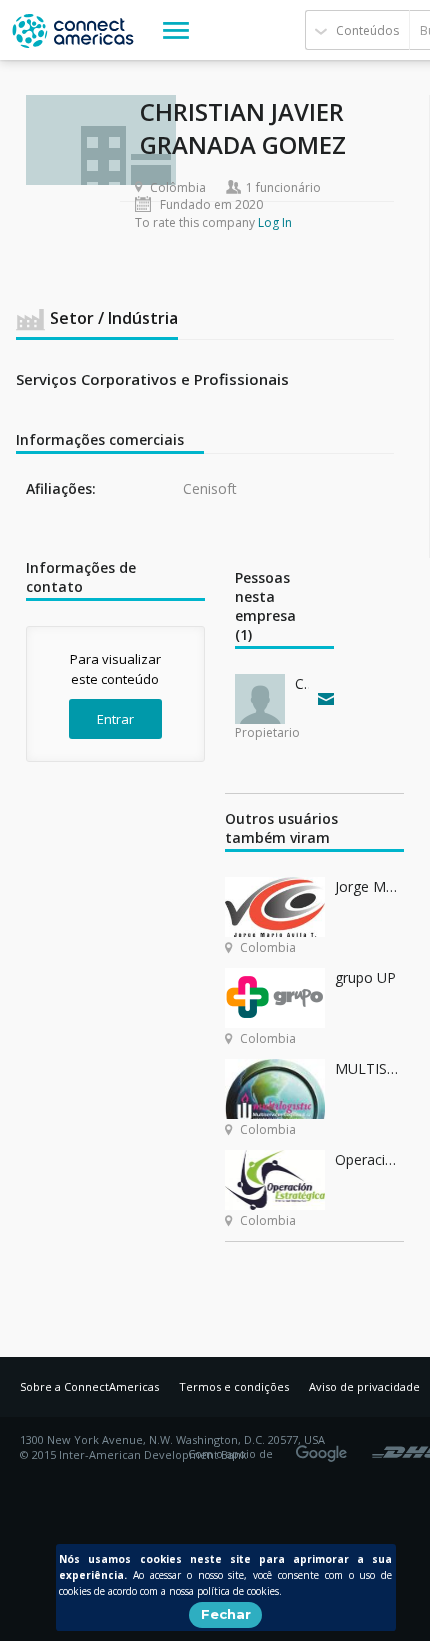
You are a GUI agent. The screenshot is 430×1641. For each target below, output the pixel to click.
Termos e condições (234, 1386)
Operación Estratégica (369, 1159)
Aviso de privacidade (364, 1386)
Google (325, 1447)
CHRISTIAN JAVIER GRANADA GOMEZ (302, 683)
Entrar (115, 719)
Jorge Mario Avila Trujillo (369, 886)
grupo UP (365, 977)
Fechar (226, 1614)
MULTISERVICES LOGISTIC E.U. (369, 1068)
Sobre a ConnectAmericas (89, 1386)
